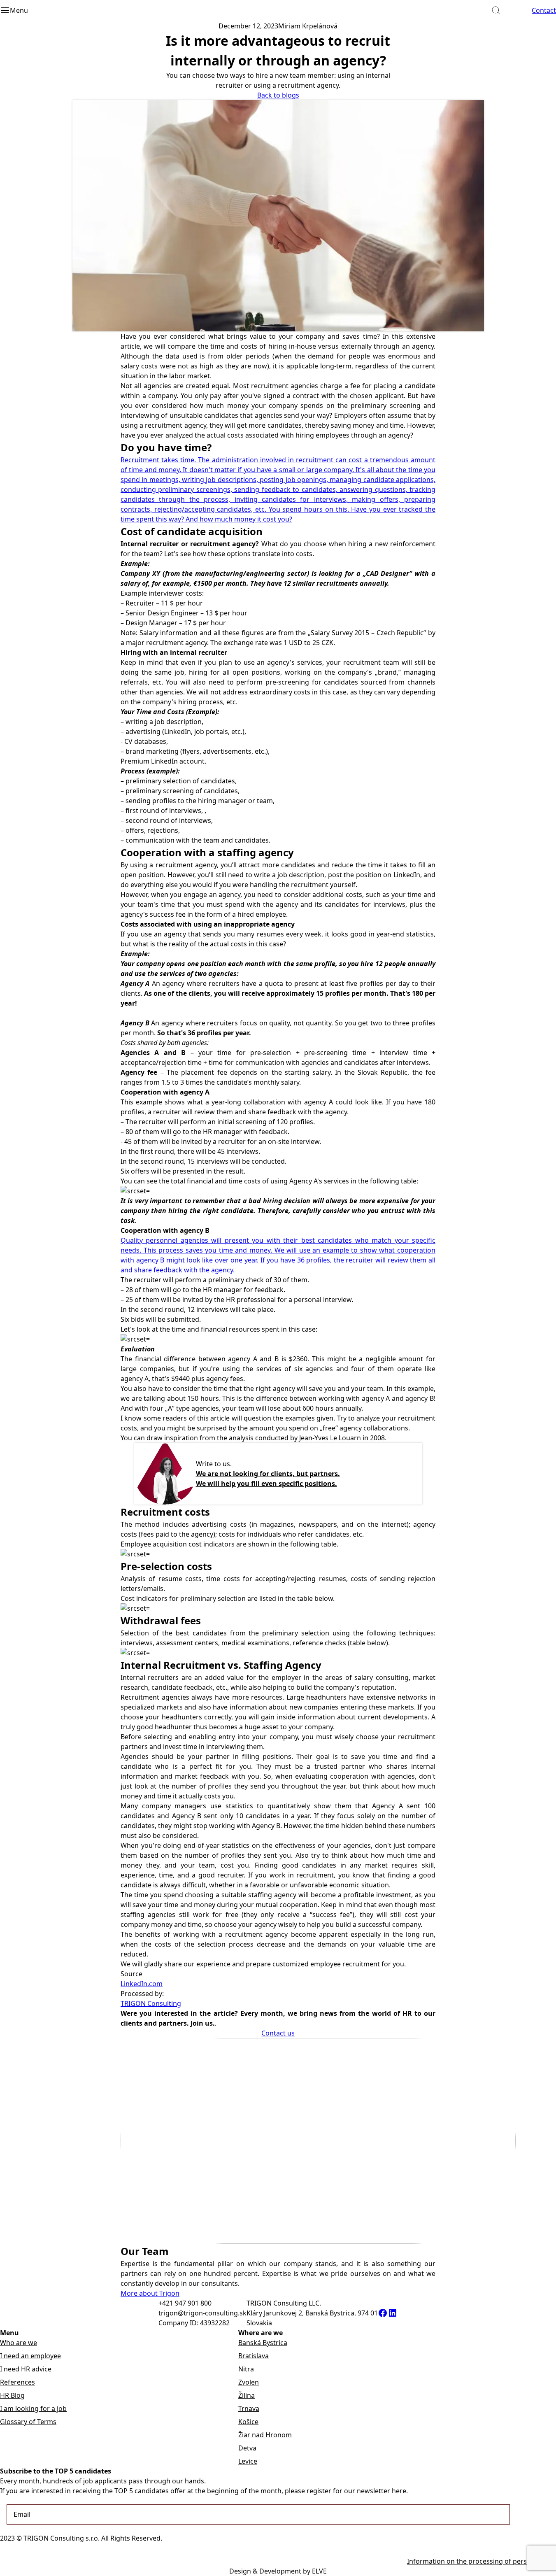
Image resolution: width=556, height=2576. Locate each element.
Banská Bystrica (263, 2343)
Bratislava (254, 2356)
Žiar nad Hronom (265, 2435)
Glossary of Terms (28, 2422)
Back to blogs (278, 95)
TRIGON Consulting (151, 2003)
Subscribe (532, 2514)
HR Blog (12, 2395)
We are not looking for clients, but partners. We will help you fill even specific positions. (268, 1479)
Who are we (19, 2343)
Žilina (247, 2395)
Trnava (249, 2408)
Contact (544, 10)
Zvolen (249, 2382)
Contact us (278, 2033)
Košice (248, 2422)
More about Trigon (150, 2293)
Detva (247, 2448)
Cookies (544, 2548)
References (17, 2382)
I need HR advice (26, 2369)
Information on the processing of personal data (482, 2561)
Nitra (246, 2369)
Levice (248, 2461)
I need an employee (30, 2356)
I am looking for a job (33, 2408)
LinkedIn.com (142, 1984)
